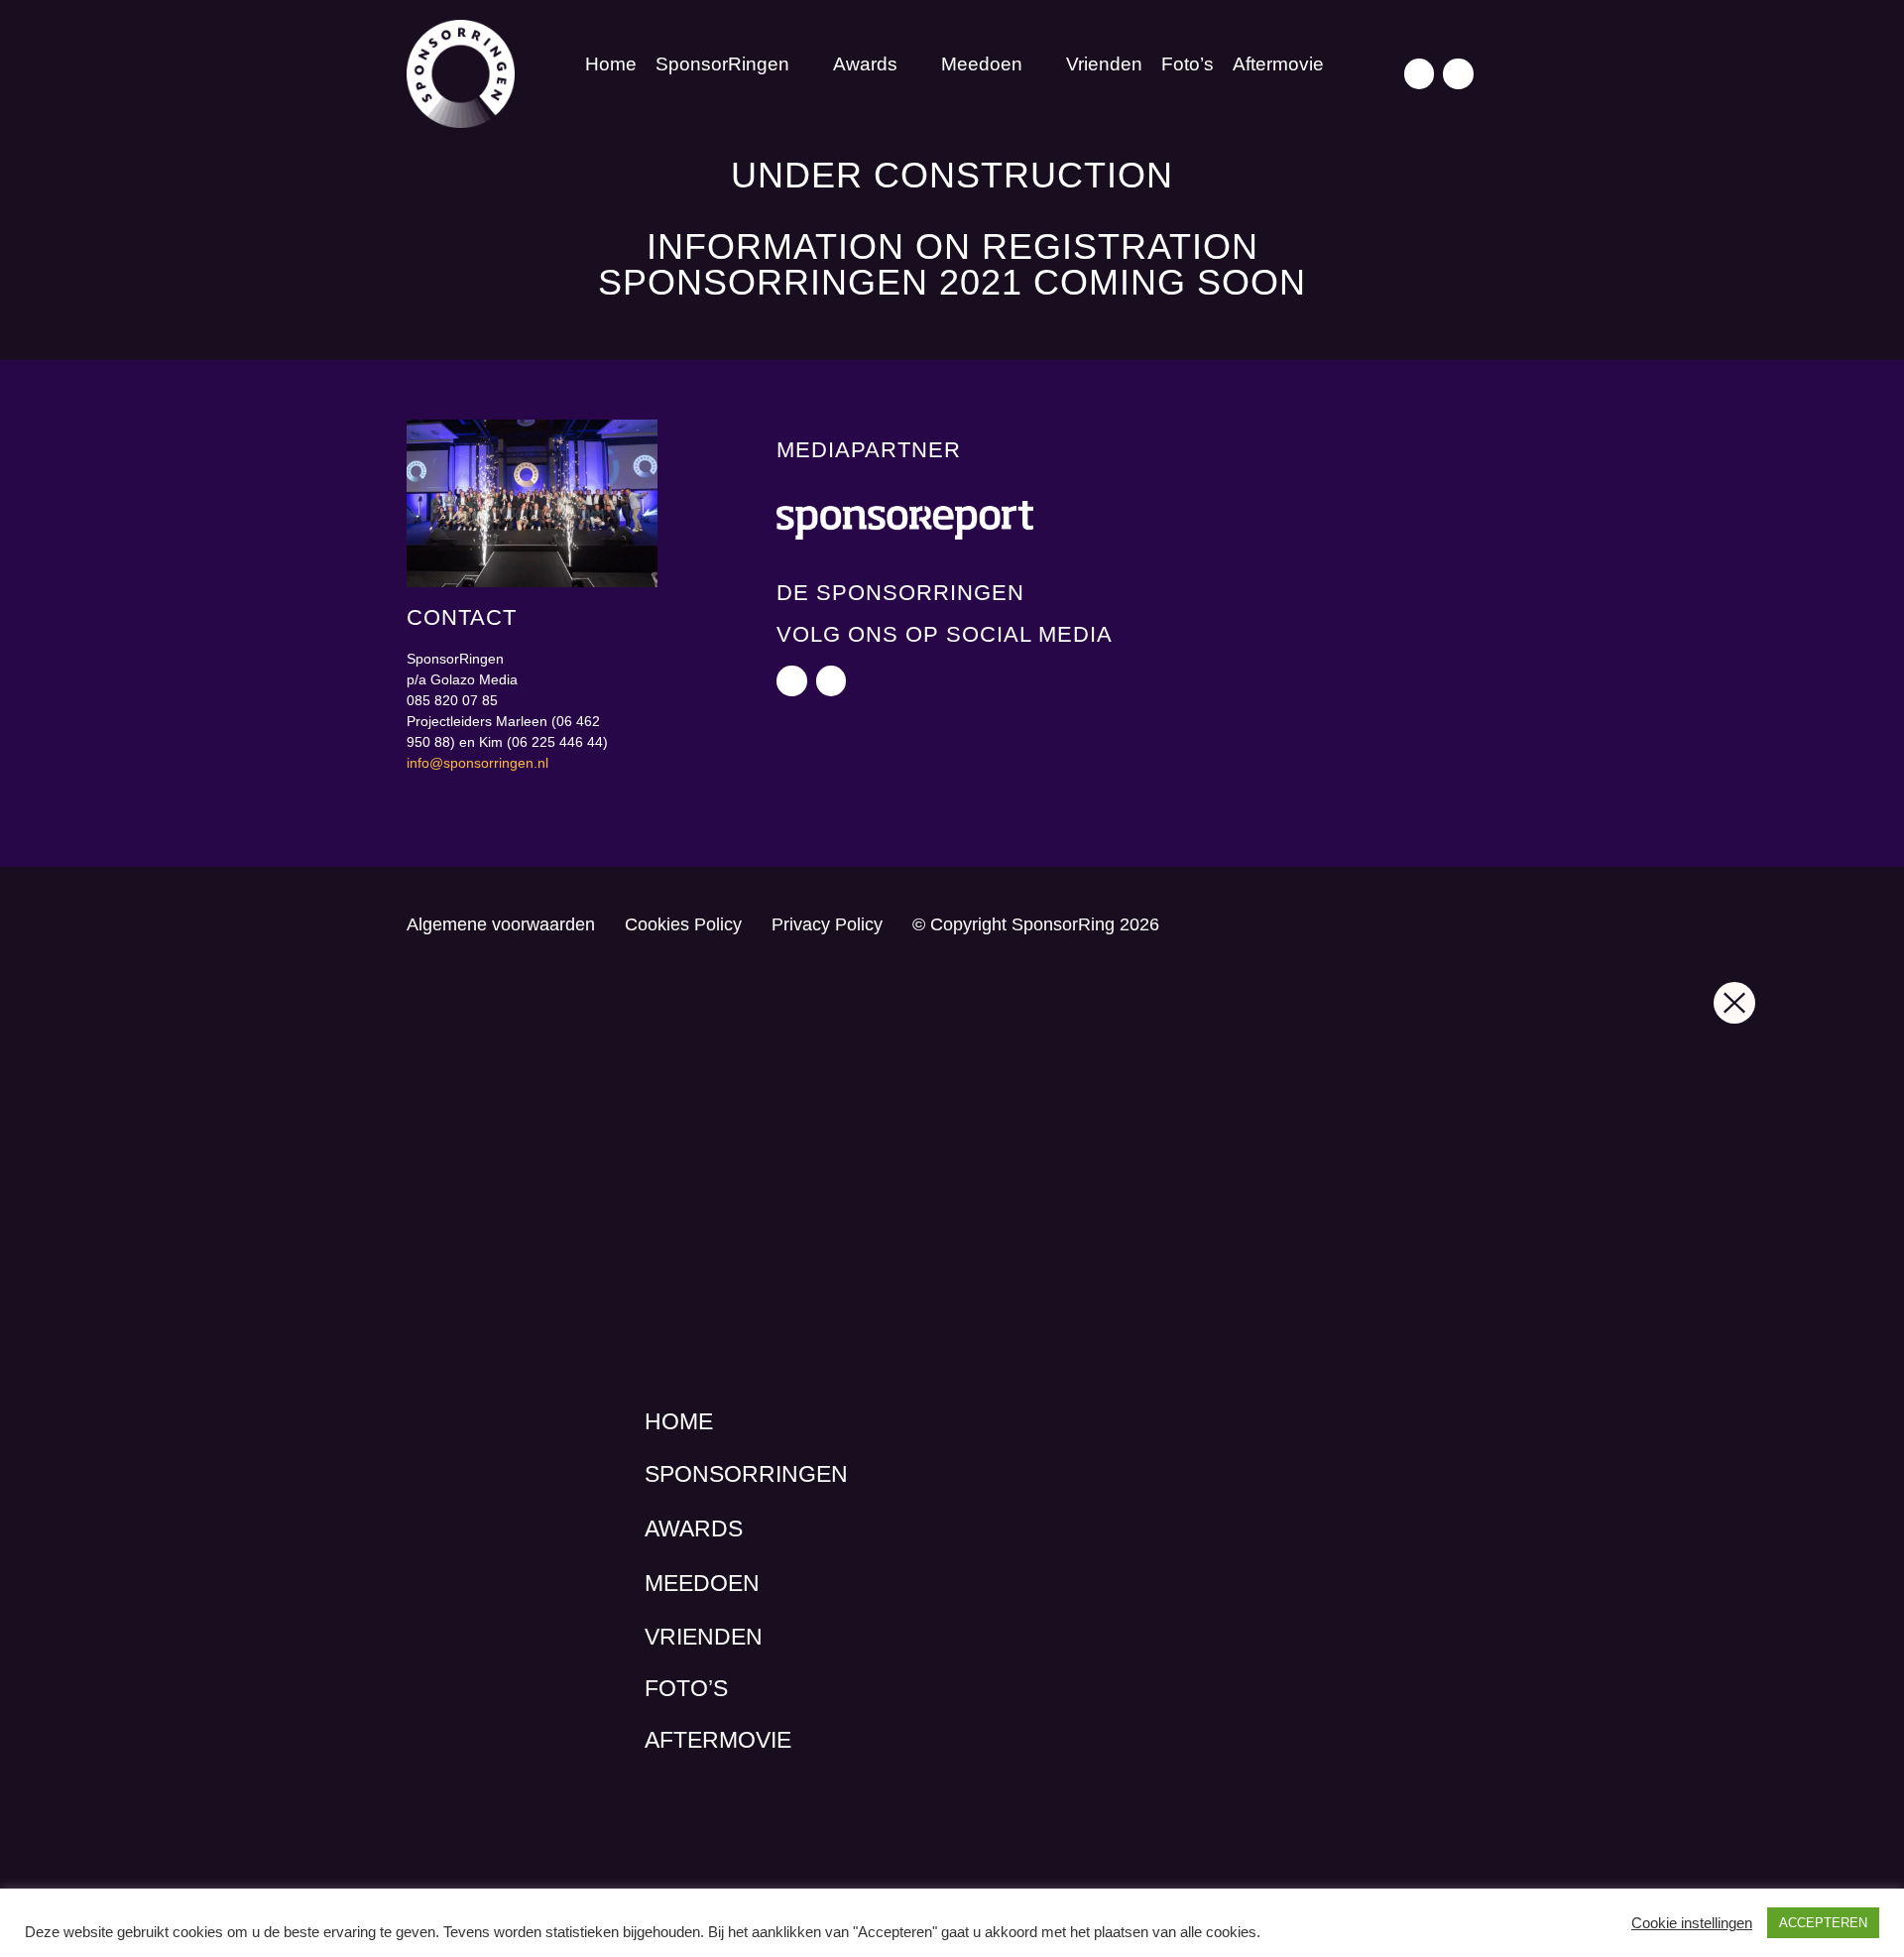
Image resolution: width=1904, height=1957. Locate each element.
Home (611, 64)
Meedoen (982, 64)
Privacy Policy (827, 924)
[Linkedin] (1458, 74)
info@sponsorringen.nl (477, 763)
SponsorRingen (722, 64)
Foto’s (1188, 64)
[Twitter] (1420, 74)
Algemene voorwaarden (501, 924)
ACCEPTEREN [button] (1823, 1923)
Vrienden (1104, 64)
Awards (865, 64)
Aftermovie (1278, 64)
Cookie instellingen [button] (1692, 1923)
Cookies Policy (683, 924)
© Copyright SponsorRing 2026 (1036, 924)
